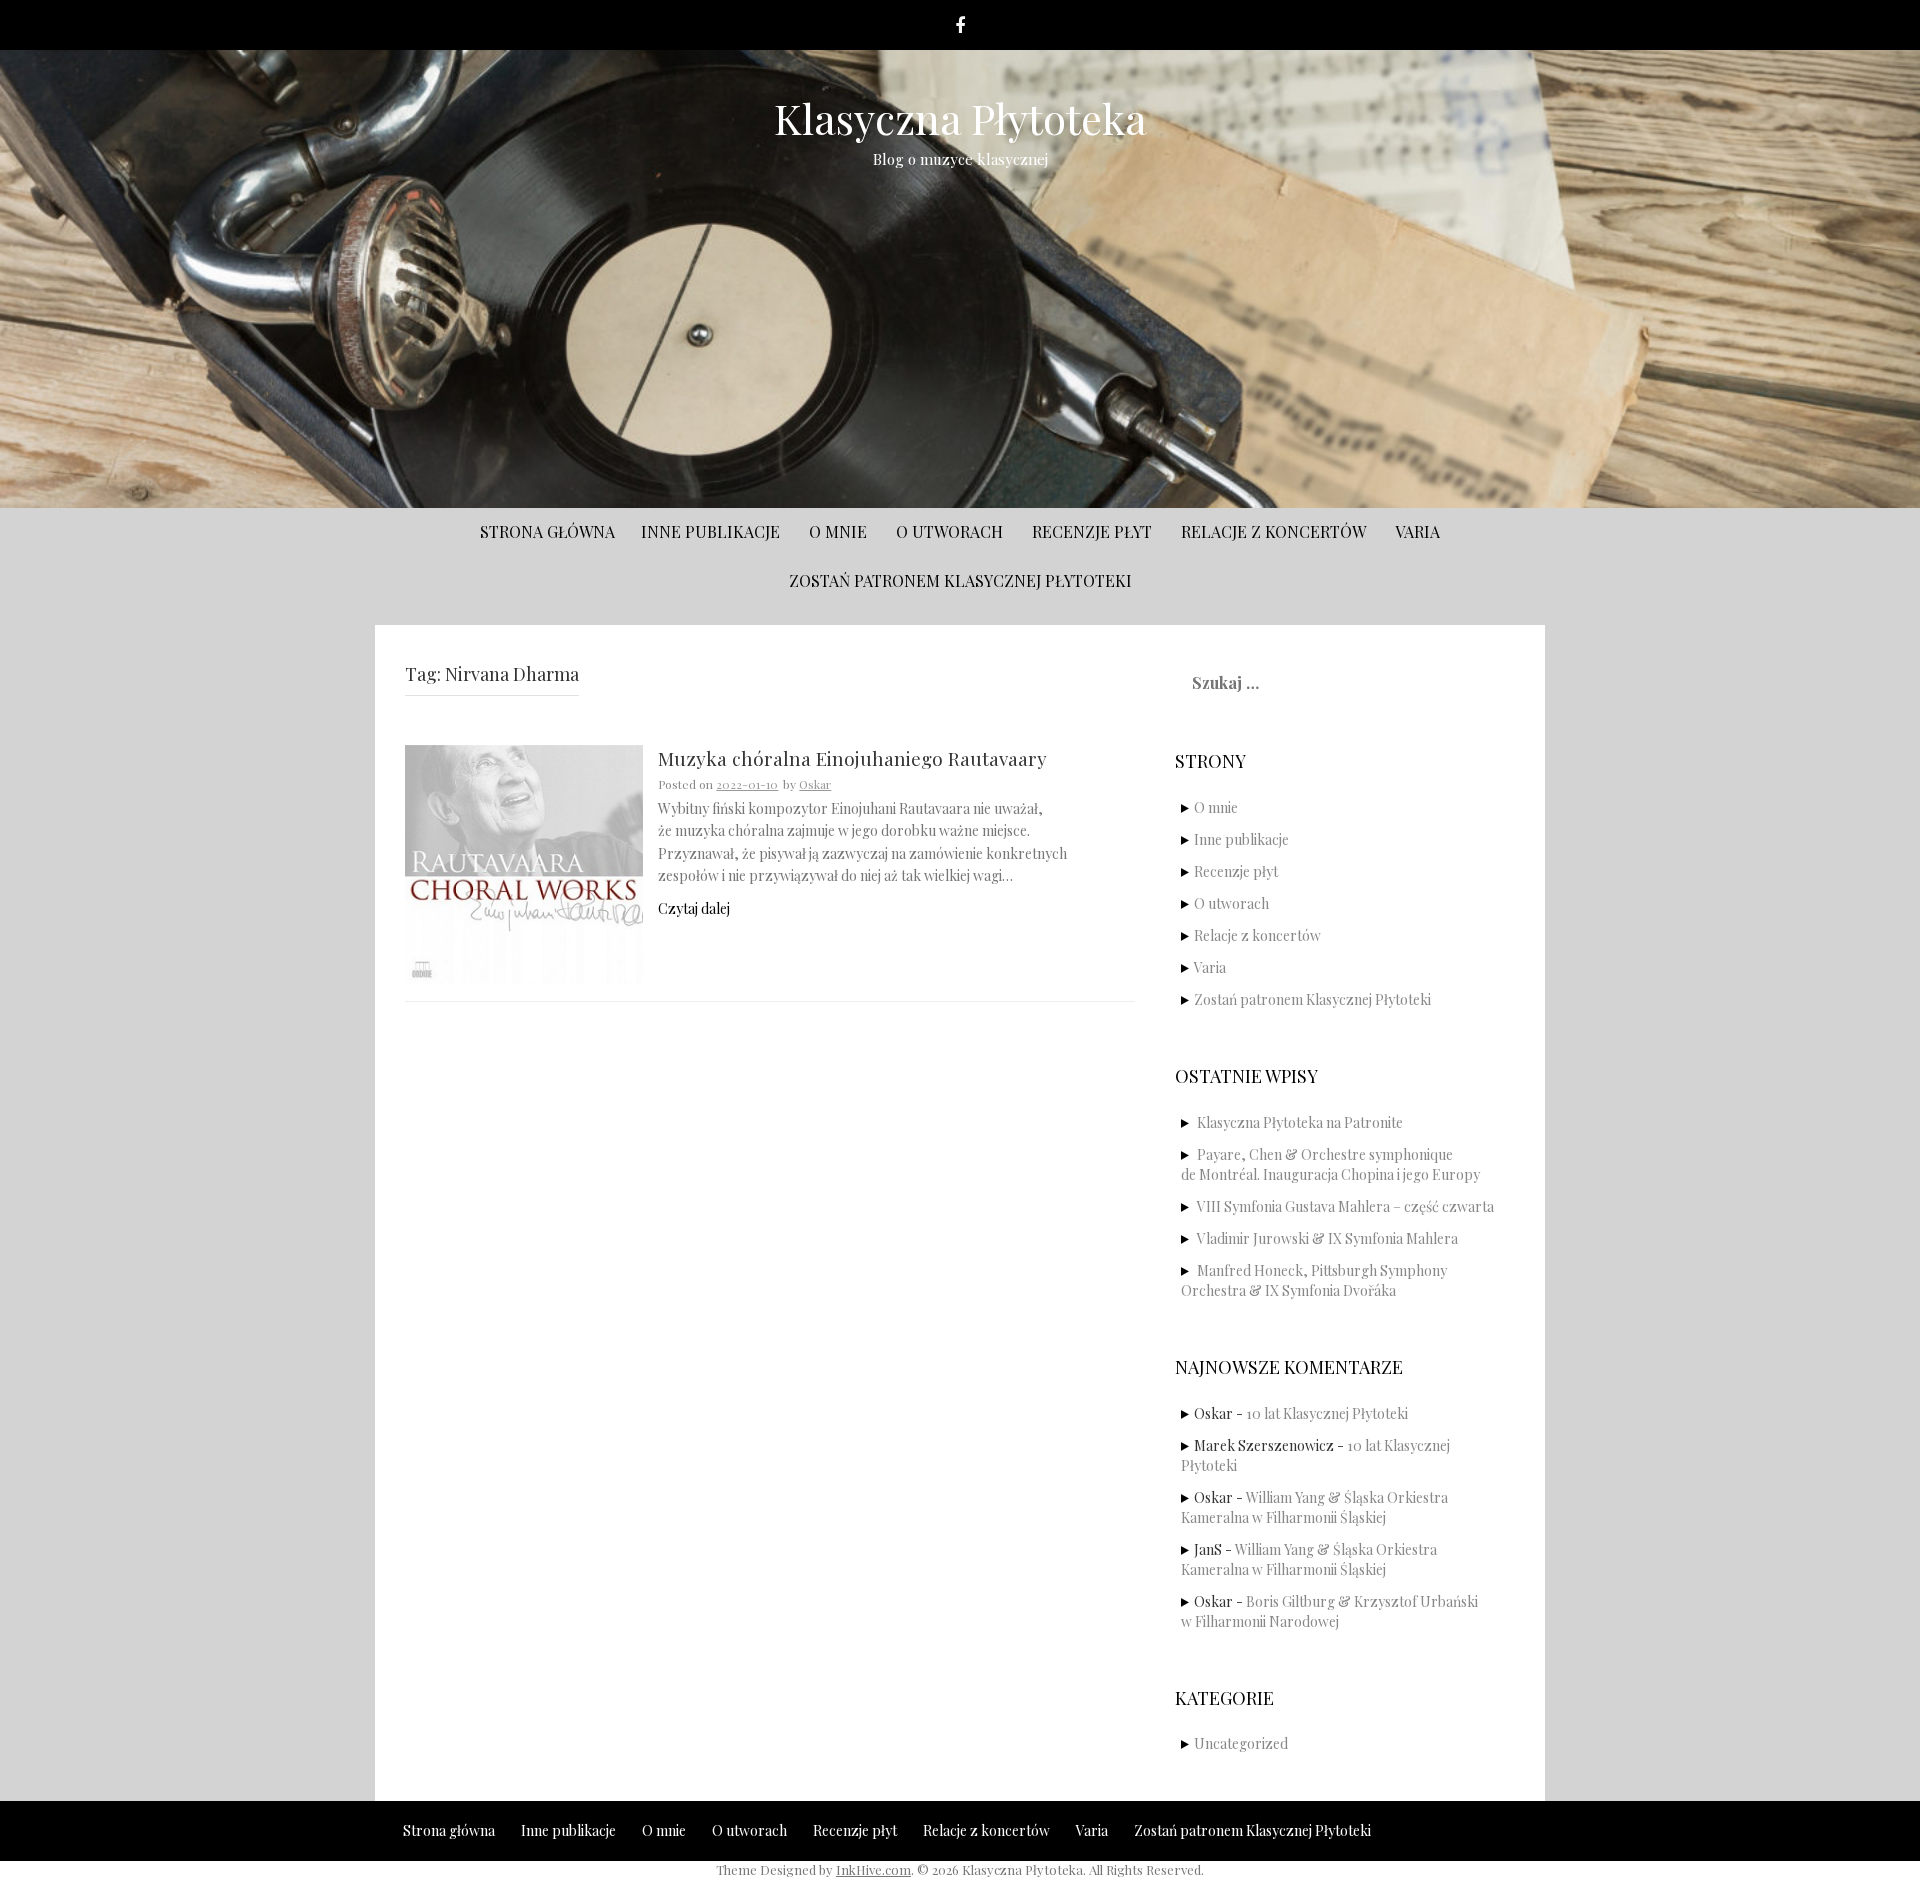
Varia (1417, 531)
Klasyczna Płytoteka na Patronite (1300, 1122)
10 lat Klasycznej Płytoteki (1327, 1413)
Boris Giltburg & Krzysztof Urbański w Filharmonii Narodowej (1329, 1611)
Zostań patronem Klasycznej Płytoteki (960, 580)
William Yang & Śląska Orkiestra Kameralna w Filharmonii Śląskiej (1314, 1507)
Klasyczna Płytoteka (960, 118)
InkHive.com (873, 1869)
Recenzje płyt (1092, 531)
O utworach (949, 531)
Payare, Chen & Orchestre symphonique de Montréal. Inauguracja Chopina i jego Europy (1330, 1164)
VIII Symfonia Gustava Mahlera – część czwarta (1345, 1206)
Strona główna (547, 531)
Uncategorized (1241, 1743)
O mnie (838, 531)
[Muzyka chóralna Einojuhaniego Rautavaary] (524, 862)
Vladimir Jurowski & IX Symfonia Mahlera (1327, 1238)
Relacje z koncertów (1273, 531)
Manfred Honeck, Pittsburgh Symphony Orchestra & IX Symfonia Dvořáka (1314, 1280)
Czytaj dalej (694, 908)
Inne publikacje (710, 531)
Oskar (815, 784)
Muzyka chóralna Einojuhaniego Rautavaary (852, 759)
